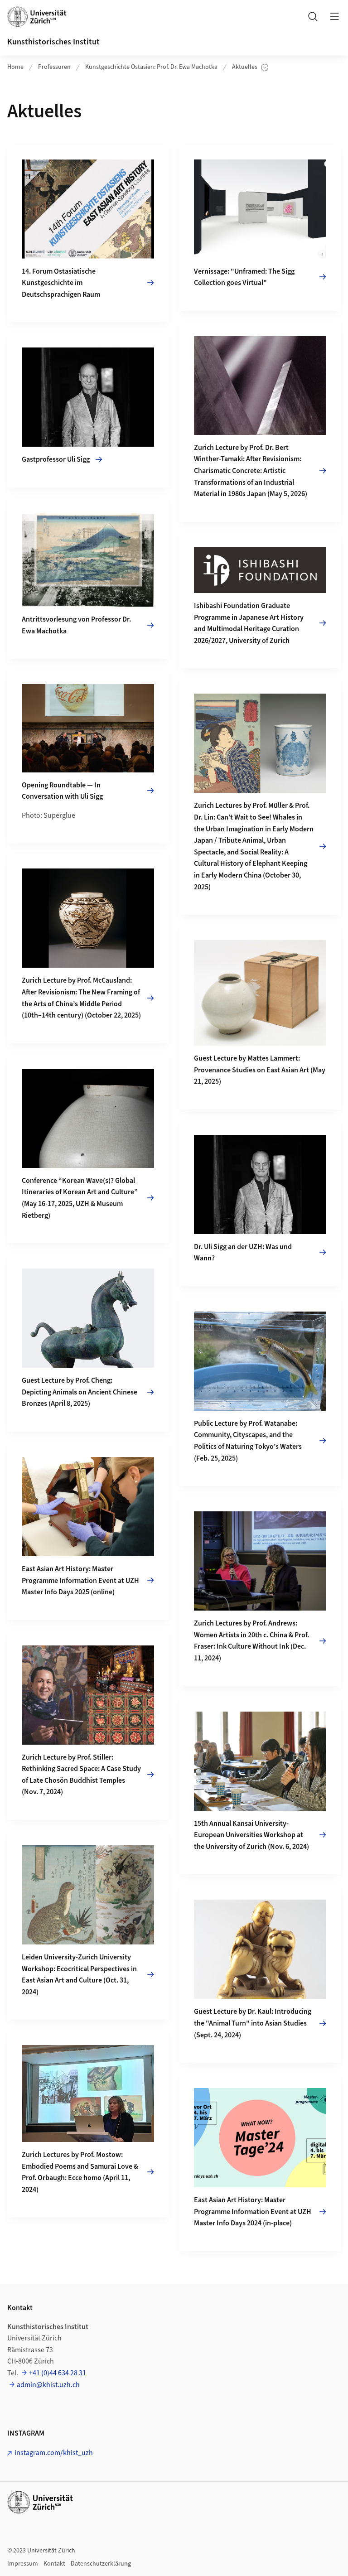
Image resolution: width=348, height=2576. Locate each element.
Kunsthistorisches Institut (53, 42)
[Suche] (313, 16)
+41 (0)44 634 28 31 (58, 2373)
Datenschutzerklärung (101, 2564)
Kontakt (54, 2564)
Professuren (54, 67)
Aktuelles (250, 67)
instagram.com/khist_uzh (54, 2453)
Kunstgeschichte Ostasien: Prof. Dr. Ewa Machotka (151, 67)
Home (15, 67)
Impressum (23, 2564)
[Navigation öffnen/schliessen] (334, 16)
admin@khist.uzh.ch (48, 2385)
